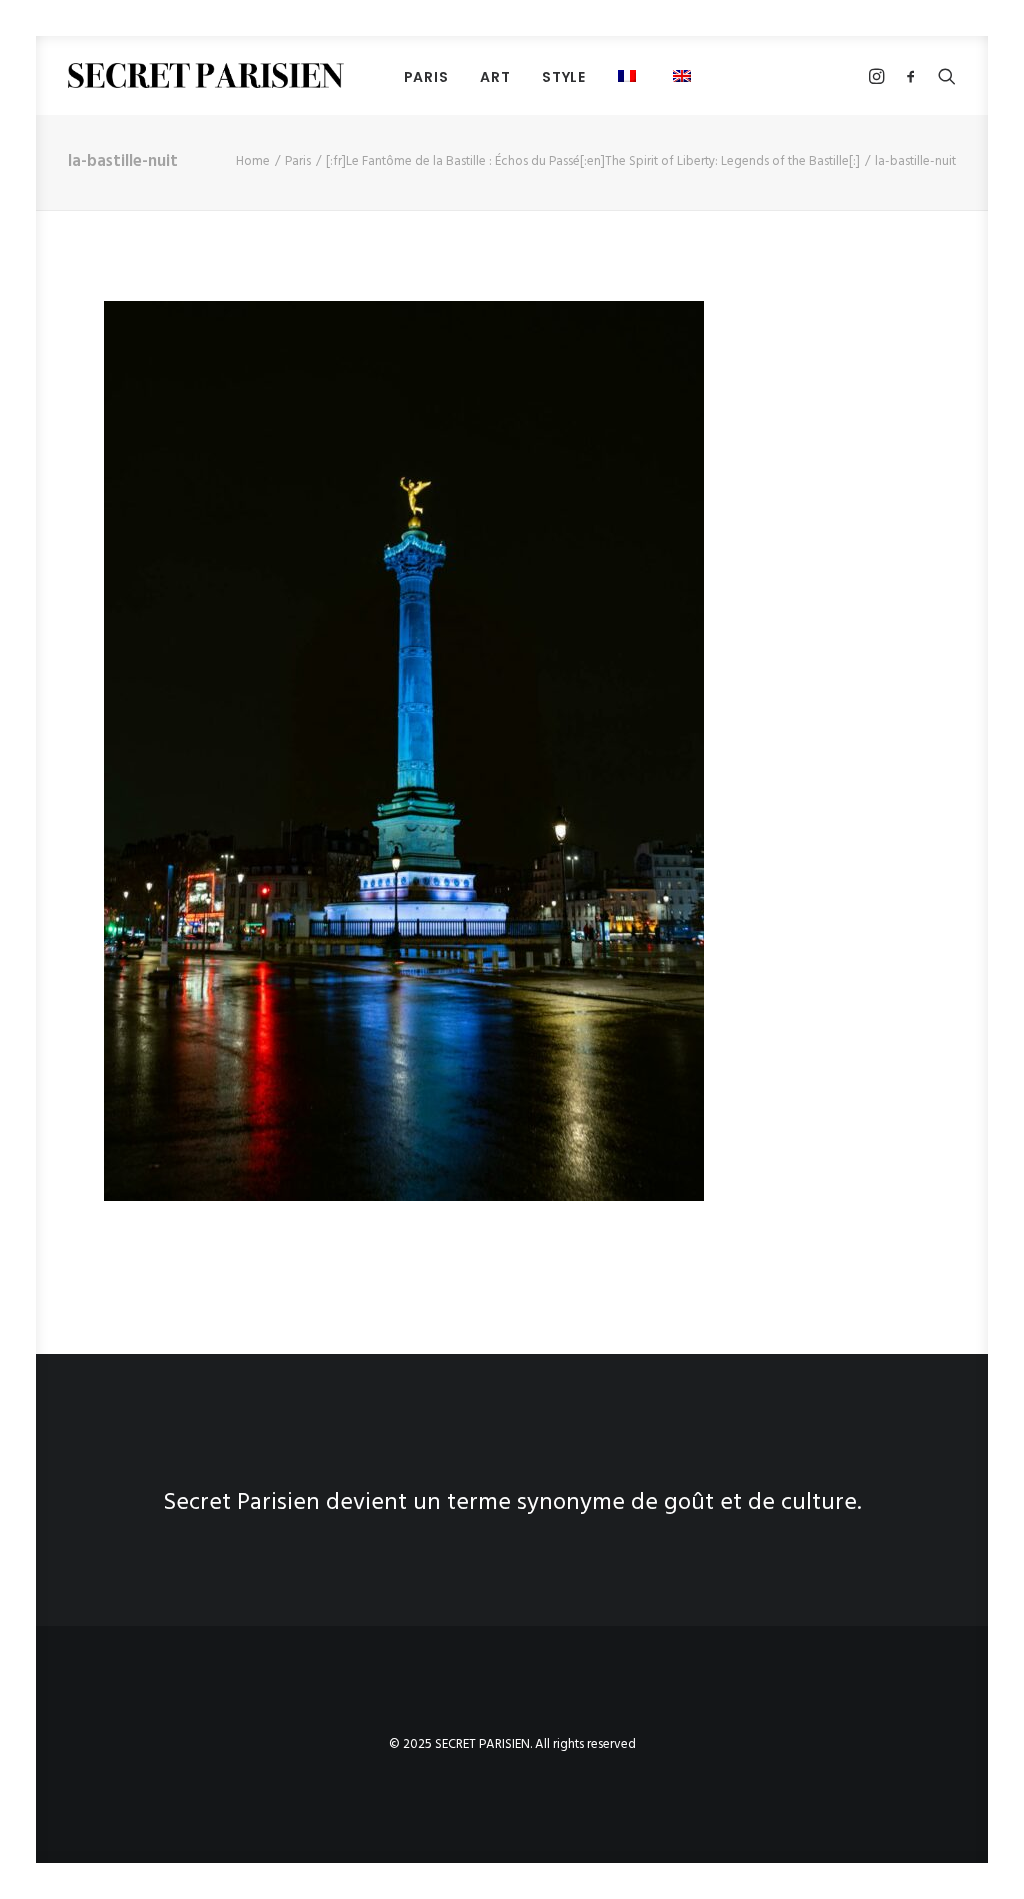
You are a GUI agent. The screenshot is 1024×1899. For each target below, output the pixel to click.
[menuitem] (426, 76)
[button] (684, 75)
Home (253, 161)
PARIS (426, 77)
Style (564, 77)
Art (495, 77)
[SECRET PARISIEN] (206, 75)
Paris (298, 161)
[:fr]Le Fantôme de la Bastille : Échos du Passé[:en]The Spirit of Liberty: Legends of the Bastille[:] (593, 161)
